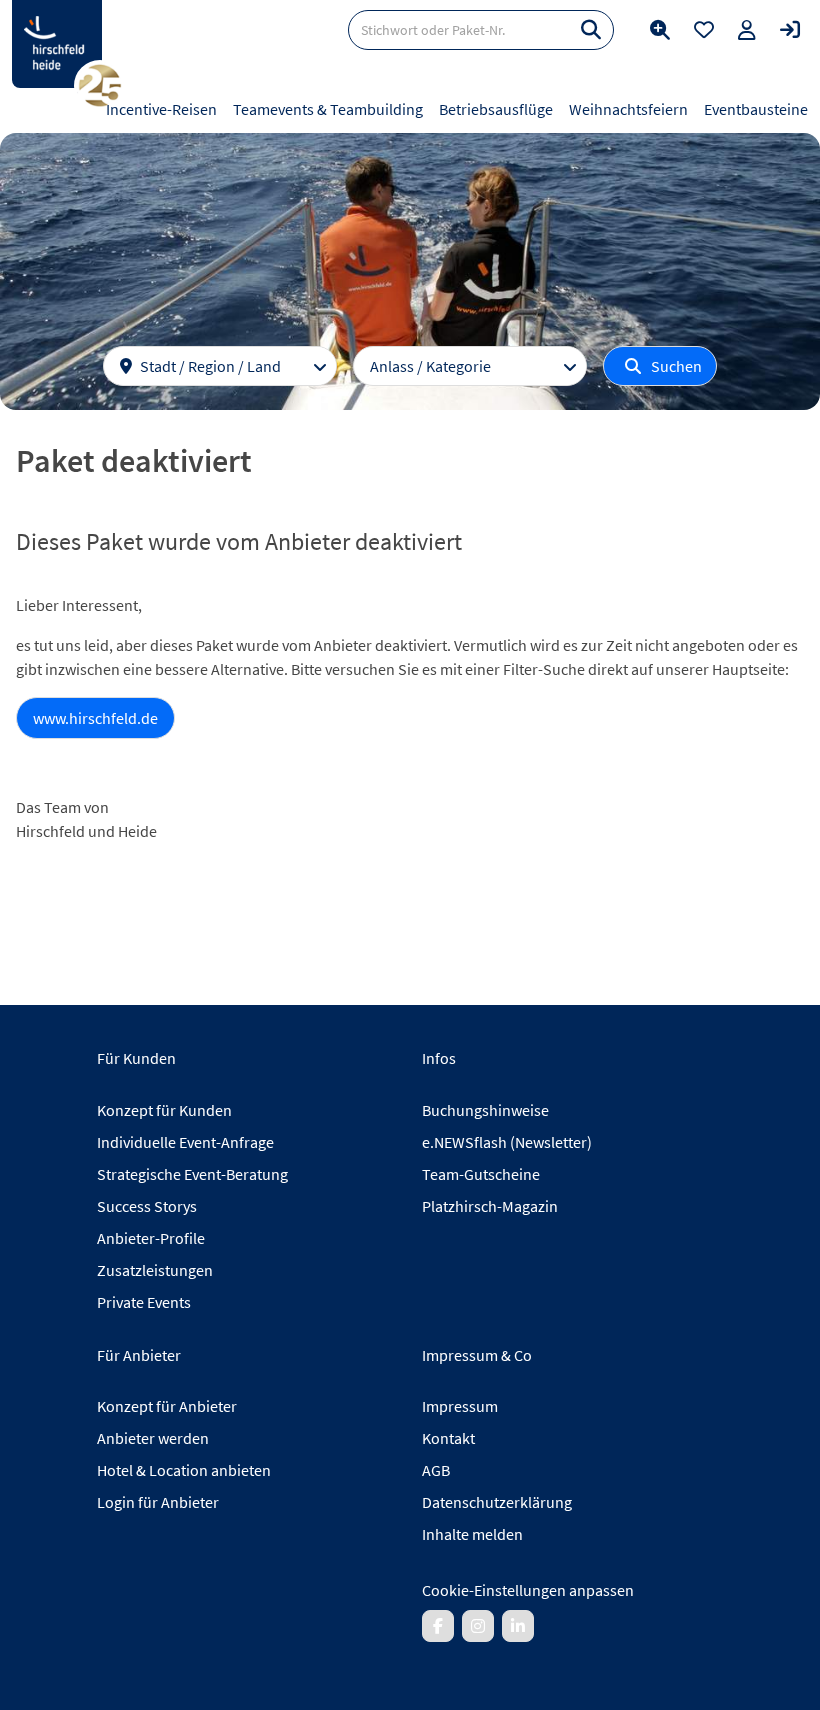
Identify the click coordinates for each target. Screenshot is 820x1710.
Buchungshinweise (485, 1110)
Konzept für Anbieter (167, 1406)
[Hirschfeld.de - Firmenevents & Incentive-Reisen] (57, 44)
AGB (436, 1470)
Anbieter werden (153, 1438)
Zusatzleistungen (155, 1270)
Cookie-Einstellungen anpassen (528, 1590)
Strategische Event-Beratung (192, 1174)
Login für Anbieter (158, 1502)
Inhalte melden (472, 1534)
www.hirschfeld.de (95, 718)
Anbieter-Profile (151, 1238)
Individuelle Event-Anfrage (185, 1142)
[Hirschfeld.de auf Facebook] (438, 1626)
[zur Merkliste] (704, 30)
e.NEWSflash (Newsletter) (507, 1142)
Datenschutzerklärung (497, 1502)
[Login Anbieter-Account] (790, 30)
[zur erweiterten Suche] (660, 30)
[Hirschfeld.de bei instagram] (478, 1626)
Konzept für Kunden (164, 1110)
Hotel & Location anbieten (184, 1470)
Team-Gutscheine (481, 1174)
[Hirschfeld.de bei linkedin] (518, 1626)
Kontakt (448, 1438)
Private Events (144, 1302)
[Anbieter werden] (747, 30)
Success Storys (147, 1206)
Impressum (460, 1406)
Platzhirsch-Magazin (490, 1206)
